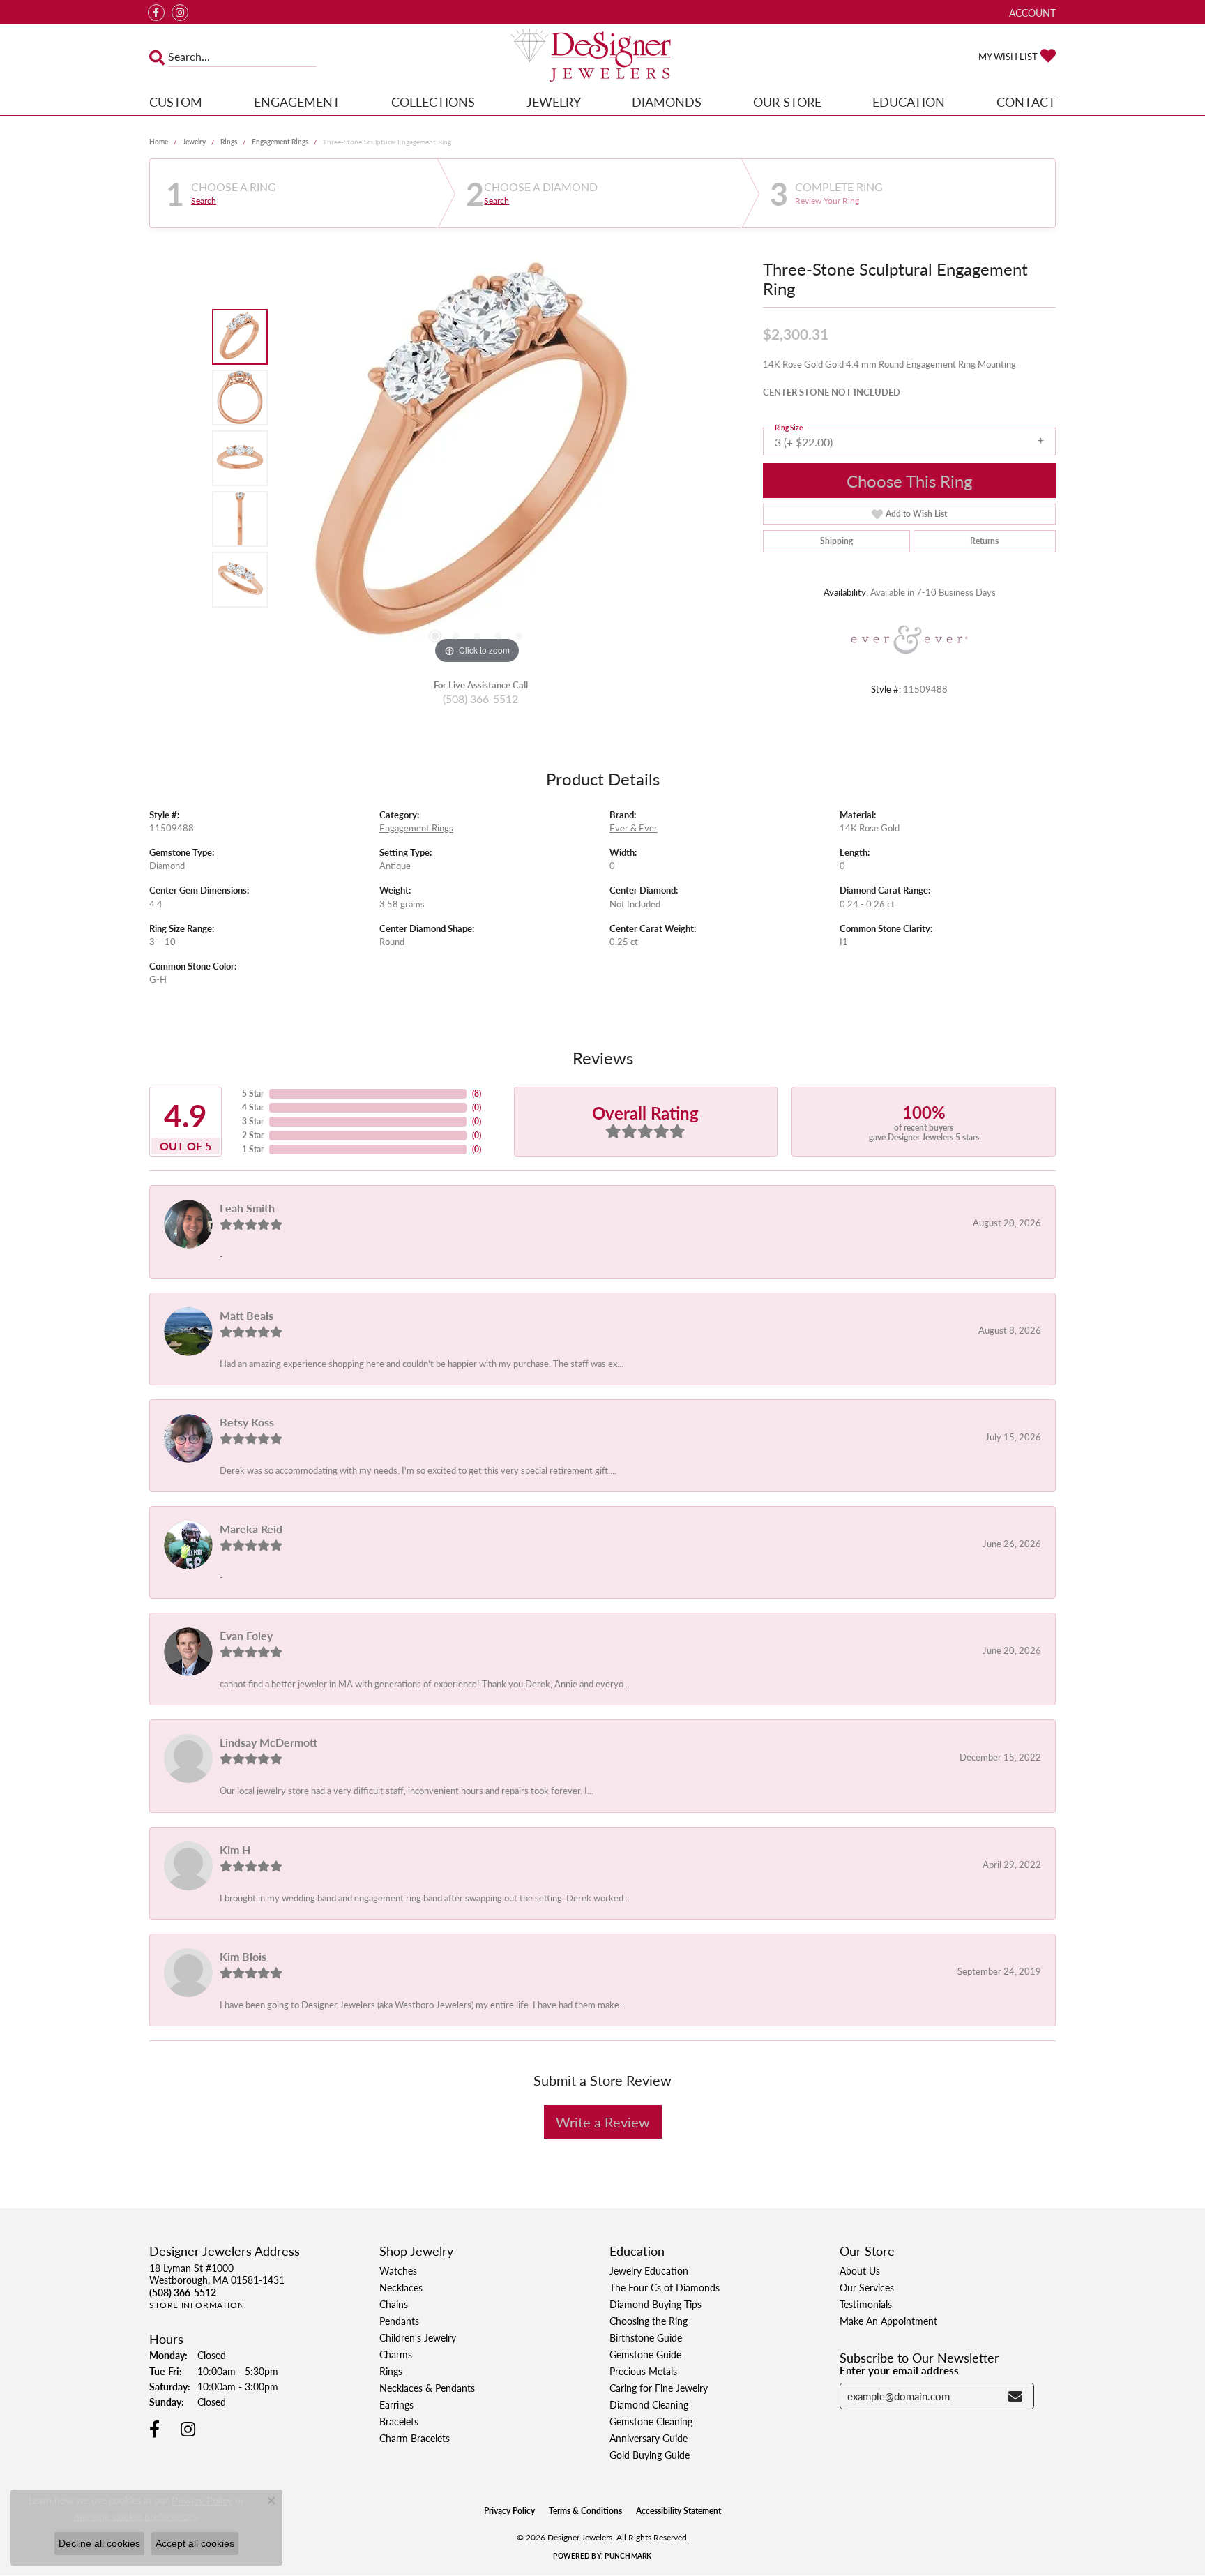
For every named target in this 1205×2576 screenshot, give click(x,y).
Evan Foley (246, 1635)
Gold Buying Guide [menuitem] (650, 2455)
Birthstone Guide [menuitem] (646, 2337)
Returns (984, 541)
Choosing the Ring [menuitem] (649, 2321)
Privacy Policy (509, 2511)
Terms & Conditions (585, 2511)
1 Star (253, 1149)
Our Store (787, 101)
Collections (433, 101)
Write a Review (603, 2122)
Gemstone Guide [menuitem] (645, 2354)
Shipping (836, 541)
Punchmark (628, 2556)
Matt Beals (247, 1315)
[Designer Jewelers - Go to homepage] (602, 57)
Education (909, 101)
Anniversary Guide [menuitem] (649, 2438)
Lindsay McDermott (268, 1742)
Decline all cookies (99, 2543)
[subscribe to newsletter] (1015, 2396)
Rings (229, 142)
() (477, 1093)
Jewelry (554, 101)
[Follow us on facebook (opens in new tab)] (156, 13)
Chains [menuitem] (394, 2304)
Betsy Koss (247, 1422)
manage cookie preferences (136, 2516)
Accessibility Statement (679, 2511)
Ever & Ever (634, 828)
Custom (176, 101)
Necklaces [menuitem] (401, 2287)
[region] (477, 458)
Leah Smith (247, 1208)
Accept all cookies (195, 2543)
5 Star (253, 1093)
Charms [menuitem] (396, 2354)
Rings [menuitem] (391, 2371)
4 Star (253, 1107)
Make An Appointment (888, 2321)
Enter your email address (899, 2370)
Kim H (235, 1850)
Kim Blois (243, 1956)
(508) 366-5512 (480, 699)
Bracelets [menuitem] (399, 2421)
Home (159, 142)
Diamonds (667, 101)
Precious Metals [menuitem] (643, 2371)
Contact (1026, 101)
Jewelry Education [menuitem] (649, 2270)
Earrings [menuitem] (396, 2404)
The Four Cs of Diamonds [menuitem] (665, 2287)
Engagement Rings (280, 142)
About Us (860, 2270)
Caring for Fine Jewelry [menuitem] (659, 2388)
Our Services (867, 2287)
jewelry (194, 142)
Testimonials (866, 2304)
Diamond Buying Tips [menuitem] (655, 2304)
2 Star (253, 1135)
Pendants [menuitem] (399, 2321)
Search (204, 201)
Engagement (297, 101)
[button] (1031, 12)
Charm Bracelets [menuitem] (415, 2438)
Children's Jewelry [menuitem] (418, 2337)
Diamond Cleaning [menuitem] (649, 2404)
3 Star (253, 1121)
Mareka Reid (251, 1529)
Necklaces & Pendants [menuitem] (427, 2388)
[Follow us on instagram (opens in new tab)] (180, 13)
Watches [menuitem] (398, 2270)
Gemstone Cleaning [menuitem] (651, 2421)
